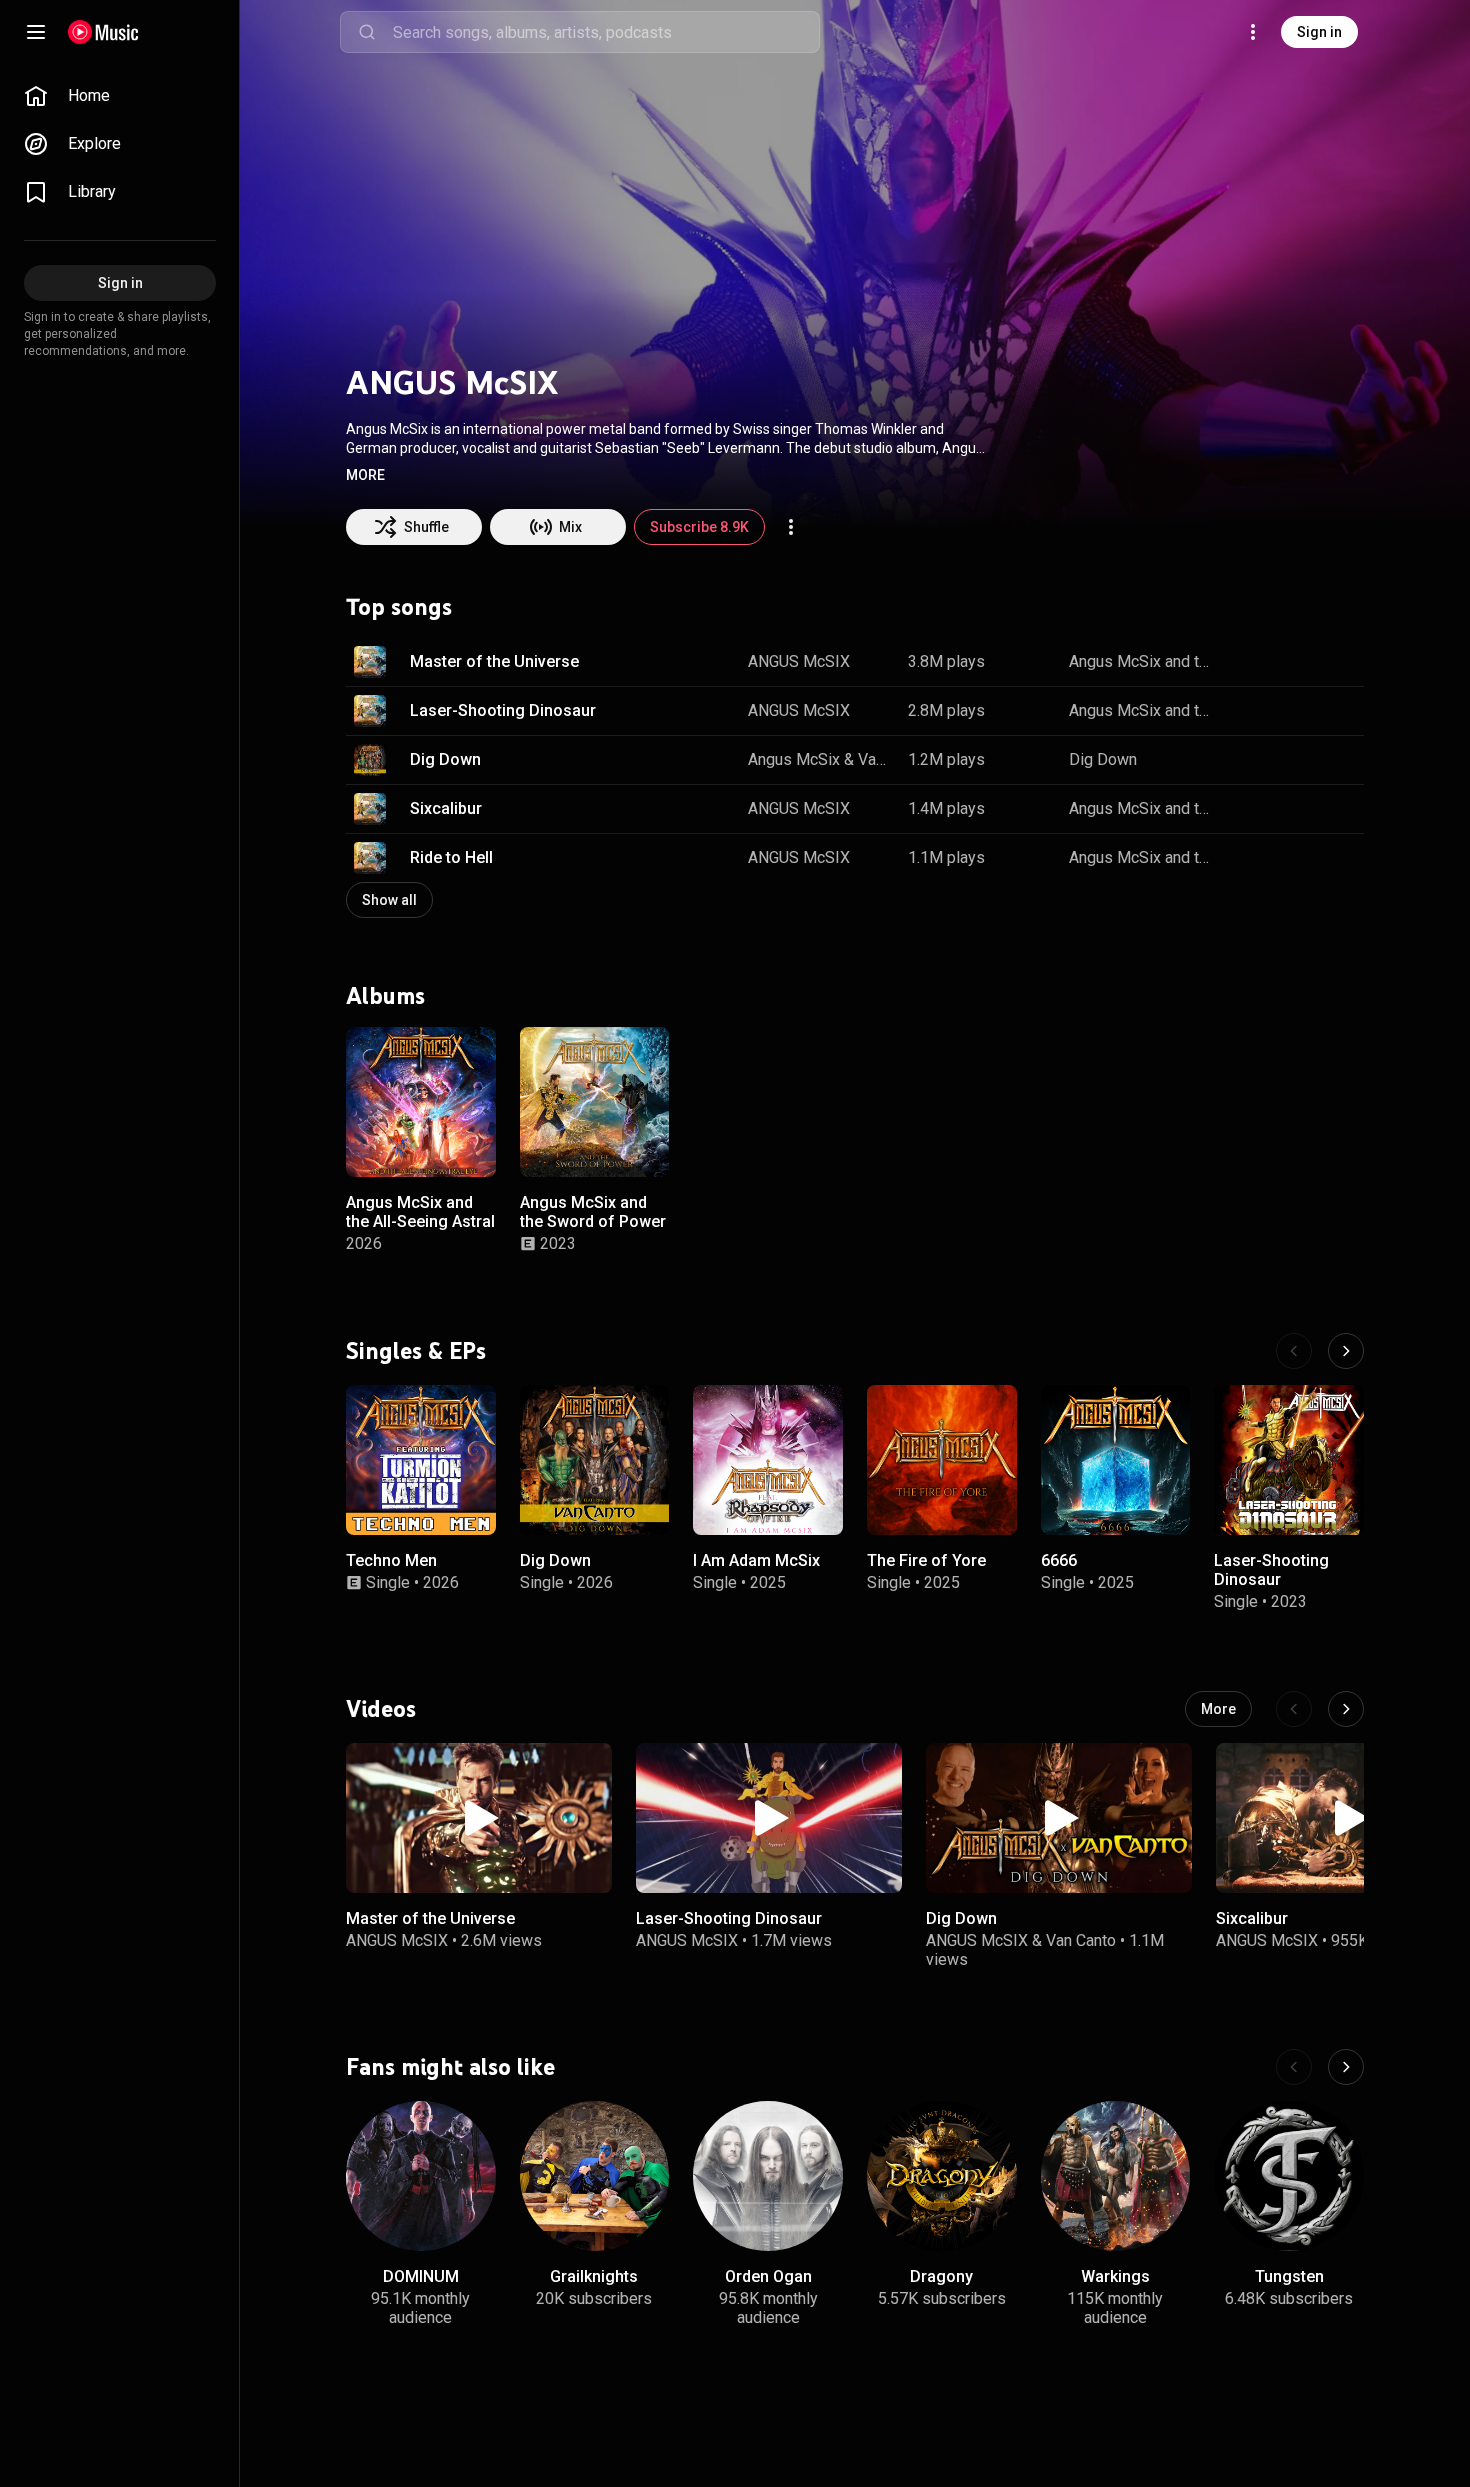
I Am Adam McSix (756, 1559)
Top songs (399, 607)
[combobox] (606, 32)
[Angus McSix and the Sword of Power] (595, 1102)
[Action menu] (791, 527)
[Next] (1346, 1351)
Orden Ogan (768, 2276)
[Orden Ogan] (768, 2176)
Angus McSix (794, 759)
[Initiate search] (367, 32)
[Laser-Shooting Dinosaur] (1289, 1460)
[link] (120, 96)
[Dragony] (942, 2176)
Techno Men (391, 1559)
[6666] (1116, 1460)
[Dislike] (1286, 662)
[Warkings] (1116, 2176)
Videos (381, 1709)
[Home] (103, 32)
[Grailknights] (595, 2176)
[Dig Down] (595, 1460)
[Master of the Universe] (479, 1818)
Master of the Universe (494, 661)
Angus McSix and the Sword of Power (1142, 661)
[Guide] (36, 32)
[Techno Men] (421, 1460)
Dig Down (445, 759)
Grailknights (594, 2276)
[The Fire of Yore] (942, 1460)
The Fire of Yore (926, 1559)
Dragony (941, 2276)
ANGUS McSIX (799, 661)
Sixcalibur (446, 808)
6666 (1059, 1559)
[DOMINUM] (421, 2176)
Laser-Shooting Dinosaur (503, 710)
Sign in (1319, 32)
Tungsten (1289, 2276)
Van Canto (876, 759)
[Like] (1248, 662)
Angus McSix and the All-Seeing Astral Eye (420, 1220)
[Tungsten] (1289, 2176)
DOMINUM (421, 2276)
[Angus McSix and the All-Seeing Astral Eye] (421, 1102)
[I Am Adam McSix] (768, 1460)
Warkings (1115, 2276)
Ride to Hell (451, 857)
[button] (365, 475)
